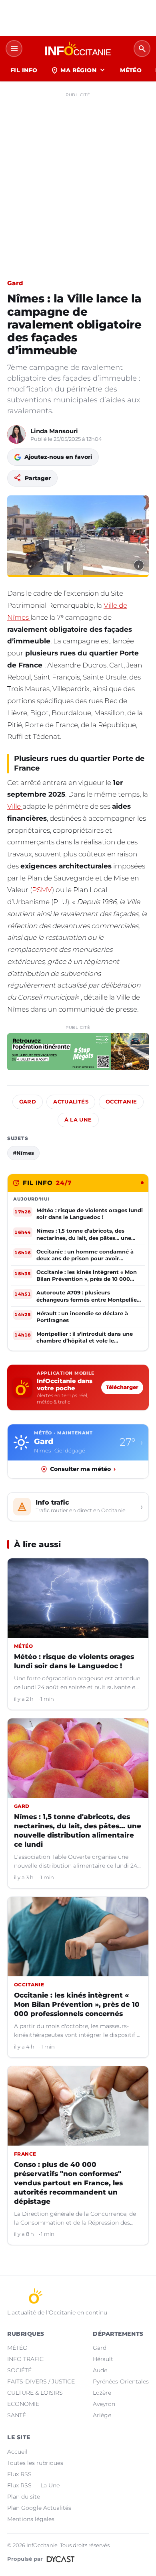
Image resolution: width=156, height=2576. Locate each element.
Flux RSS (19, 2474)
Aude (100, 2370)
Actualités (71, 1102)
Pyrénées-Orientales (121, 2381)
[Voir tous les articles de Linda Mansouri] (16, 434)
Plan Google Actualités (39, 2508)
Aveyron (104, 2404)
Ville (15, 806)
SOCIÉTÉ (19, 2370)
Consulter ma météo (83, 1469)
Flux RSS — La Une (33, 2485)
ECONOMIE (23, 2404)
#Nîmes (23, 1153)
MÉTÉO (131, 70)
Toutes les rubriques (35, 2463)
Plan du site (24, 2497)
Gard (15, 283)
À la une (78, 1120)
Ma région (79, 70)
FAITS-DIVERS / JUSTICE (41, 2381)
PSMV (42, 890)
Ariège (102, 2415)
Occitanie (121, 1102)
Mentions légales (31, 2519)
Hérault (103, 2359)
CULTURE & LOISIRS (35, 2393)
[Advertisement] (78, 179)
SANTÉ (17, 2415)
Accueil (17, 2452)
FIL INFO (24, 70)
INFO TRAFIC (25, 2359)
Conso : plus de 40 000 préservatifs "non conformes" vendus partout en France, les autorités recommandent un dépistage (68, 2183)
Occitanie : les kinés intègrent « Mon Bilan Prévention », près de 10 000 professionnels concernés (77, 2004)
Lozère (102, 2393)
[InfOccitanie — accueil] (78, 49)
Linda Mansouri (54, 431)
